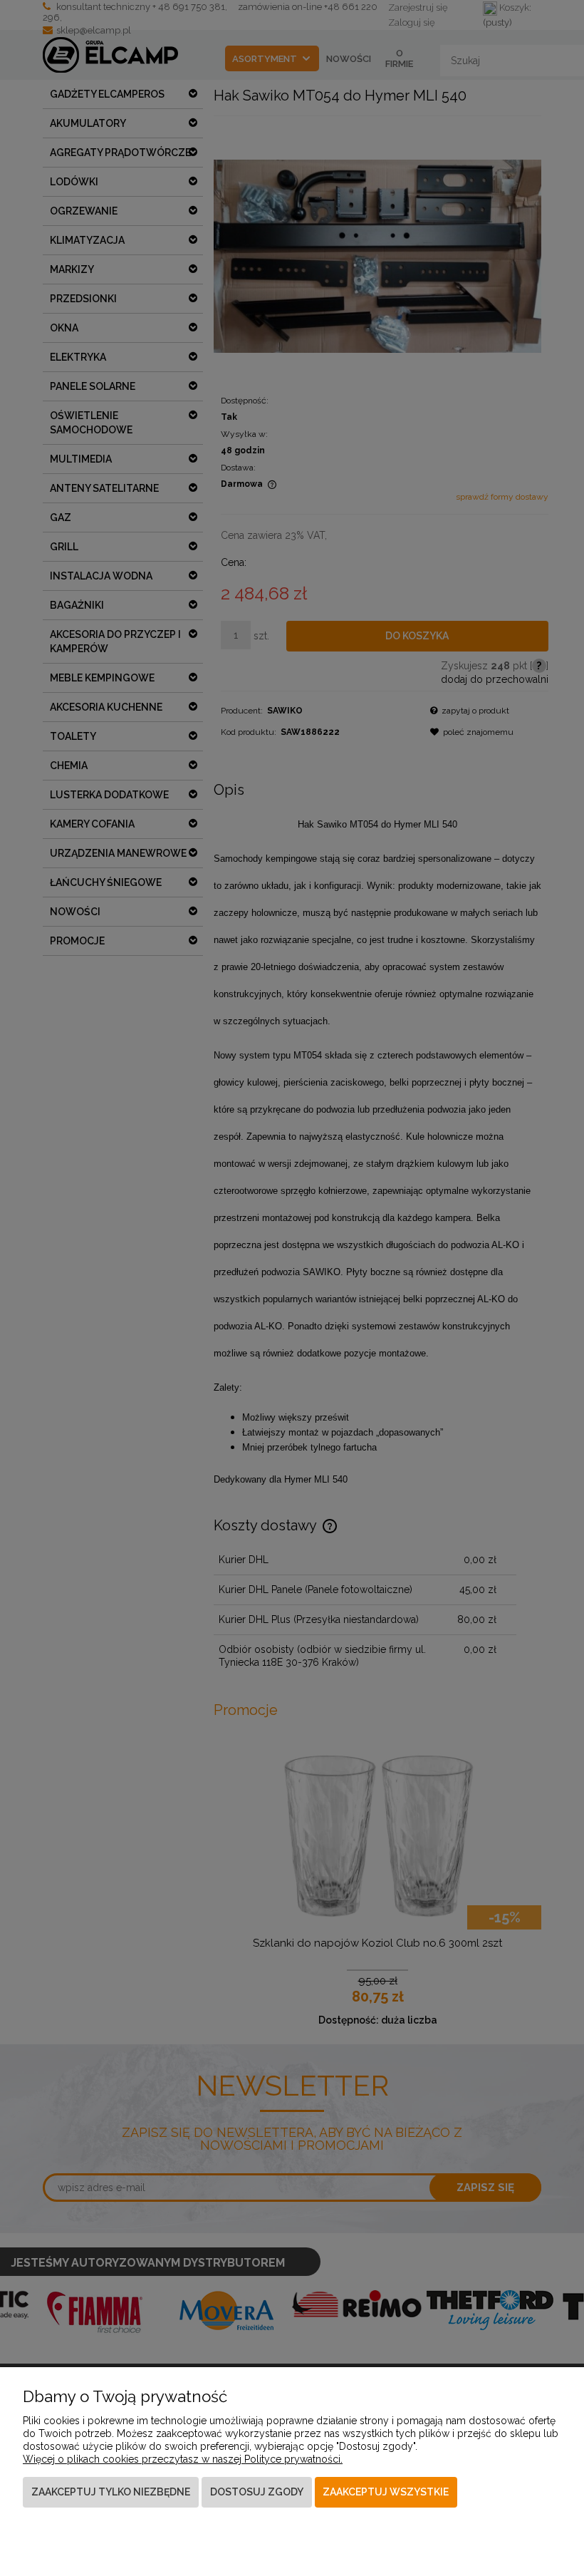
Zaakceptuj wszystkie (386, 2492)
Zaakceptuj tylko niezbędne (111, 2492)
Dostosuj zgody (257, 2492)
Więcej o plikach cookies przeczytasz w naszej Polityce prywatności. (183, 2459)
